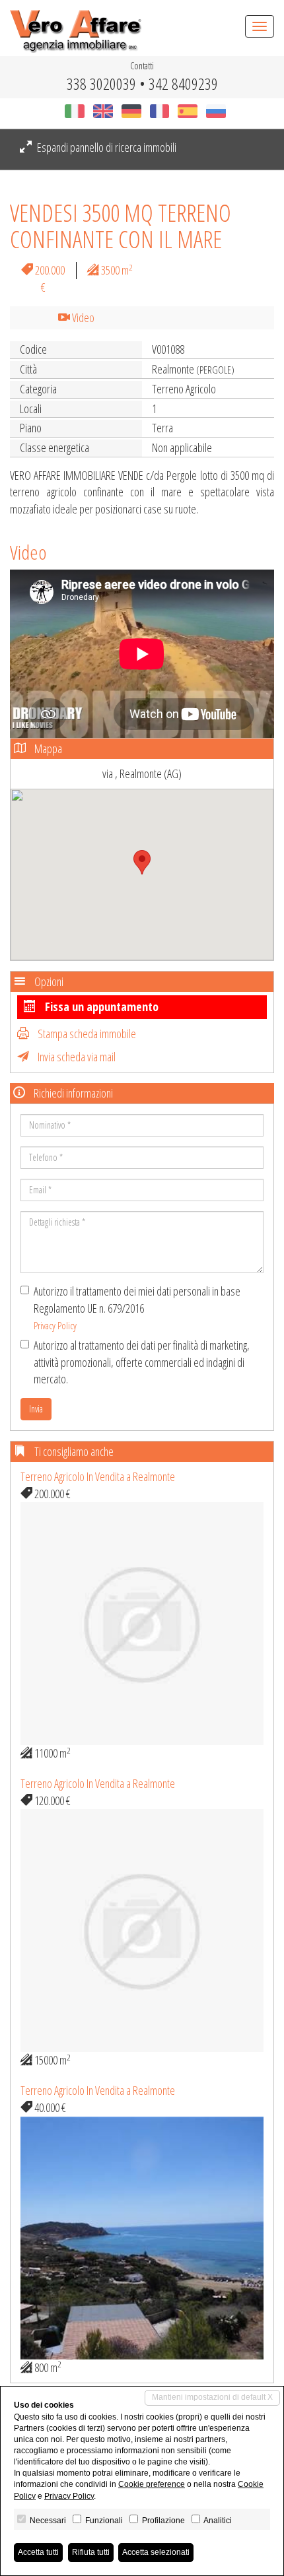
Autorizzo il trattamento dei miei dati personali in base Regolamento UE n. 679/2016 (137, 1307)
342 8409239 (183, 83)
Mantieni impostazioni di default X (212, 2397)
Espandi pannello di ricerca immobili (106, 147)
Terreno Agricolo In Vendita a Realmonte (98, 1476)
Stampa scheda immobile (86, 1034)
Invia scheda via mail (76, 1057)
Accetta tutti (38, 2552)
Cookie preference (152, 2484)
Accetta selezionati (156, 2552)
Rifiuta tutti (91, 2552)
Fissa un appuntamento (100, 1007)
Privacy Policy (55, 1325)
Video (82, 317)
